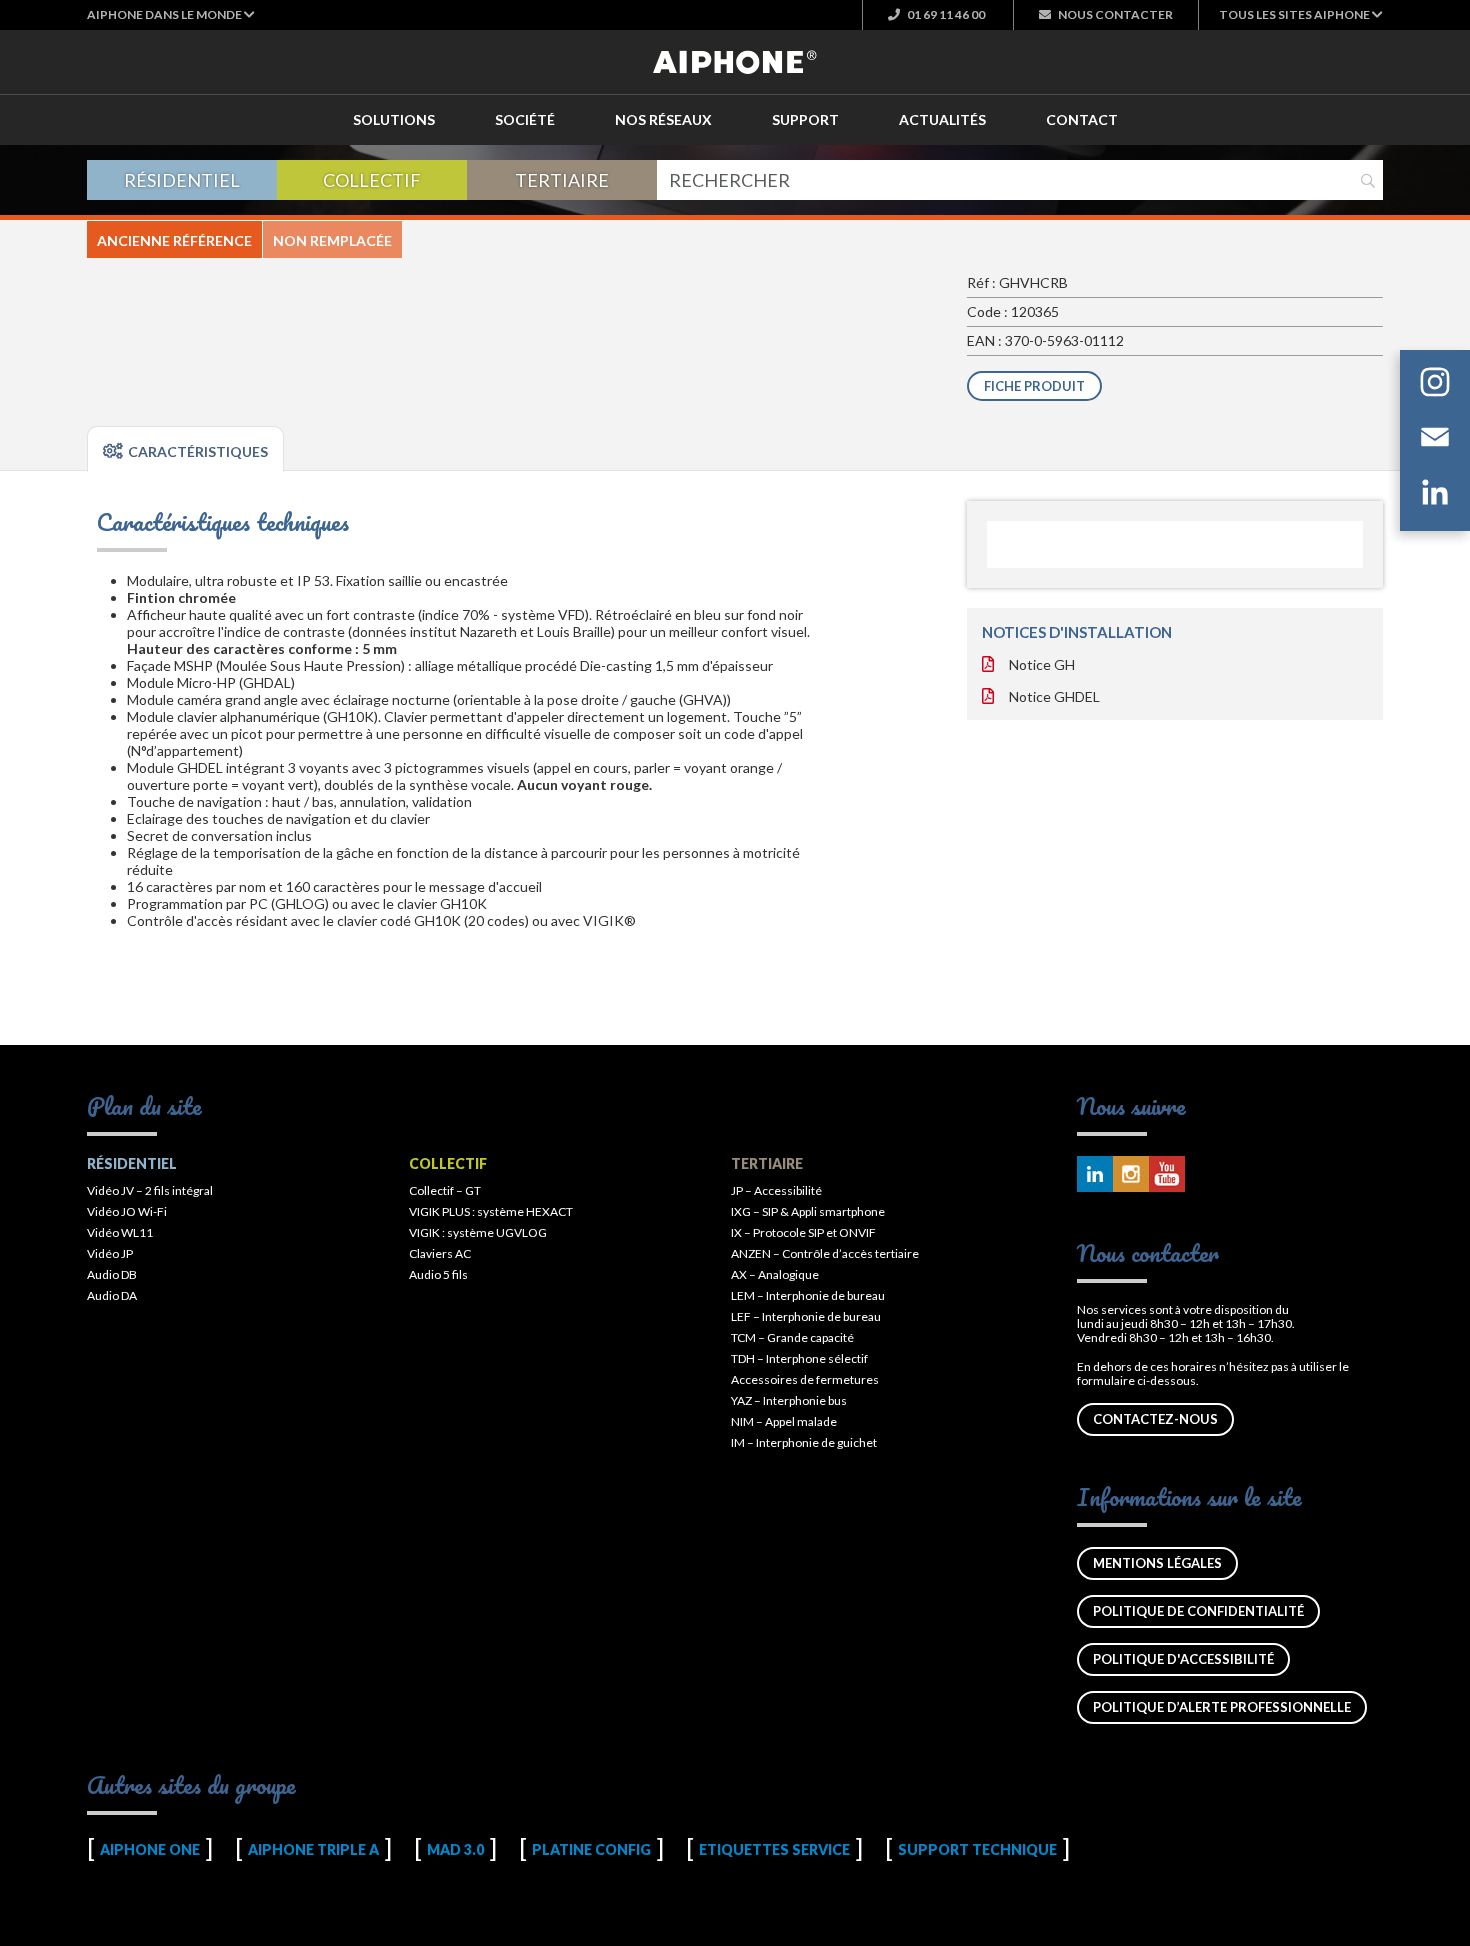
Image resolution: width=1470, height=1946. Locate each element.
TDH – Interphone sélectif (799, 1358)
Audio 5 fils (438, 1274)
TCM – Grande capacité (792, 1337)
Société (525, 119)
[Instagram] (1435, 385)
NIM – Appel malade (784, 1421)
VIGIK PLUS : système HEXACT (491, 1211)
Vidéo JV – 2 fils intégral (150, 1190)
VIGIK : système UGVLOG (478, 1232)
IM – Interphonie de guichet (804, 1442)
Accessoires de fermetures (805, 1379)
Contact (1082, 119)
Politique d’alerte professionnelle (1222, 1707)
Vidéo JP (110, 1253)
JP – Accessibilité (776, 1190)
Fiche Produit (1034, 386)
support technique (977, 1849)
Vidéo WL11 (120, 1232)
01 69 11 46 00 (945, 14)
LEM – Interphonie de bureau (808, 1295)
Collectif (372, 180)
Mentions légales (1157, 1563)
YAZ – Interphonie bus (789, 1400)
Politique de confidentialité (1198, 1611)
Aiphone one (150, 1849)
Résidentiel (182, 180)
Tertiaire (562, 180)
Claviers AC (440, 1253)
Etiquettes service (774, 1849)
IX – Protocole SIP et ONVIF (803, 1232)
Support (805, 119)
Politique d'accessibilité (1183, 1659)
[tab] (185, 449)
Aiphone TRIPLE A (313, 1849)
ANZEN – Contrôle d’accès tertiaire (825, 1253)
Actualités (942, 119)
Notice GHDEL (1054, 696)
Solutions (394, 119)
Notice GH (1042, 664)
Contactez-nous (1155, 1419)
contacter (1115, 14)
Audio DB (112, 1274)
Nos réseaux (663, 119)
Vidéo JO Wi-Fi (127, 1211)
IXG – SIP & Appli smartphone (808, 1211)
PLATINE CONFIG (591, 1849)
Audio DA (112, 1295)
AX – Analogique (775, 1274)
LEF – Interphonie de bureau (806, 1316)
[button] (171, 14)
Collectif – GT (445, 1190)
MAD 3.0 (455, 1849)
